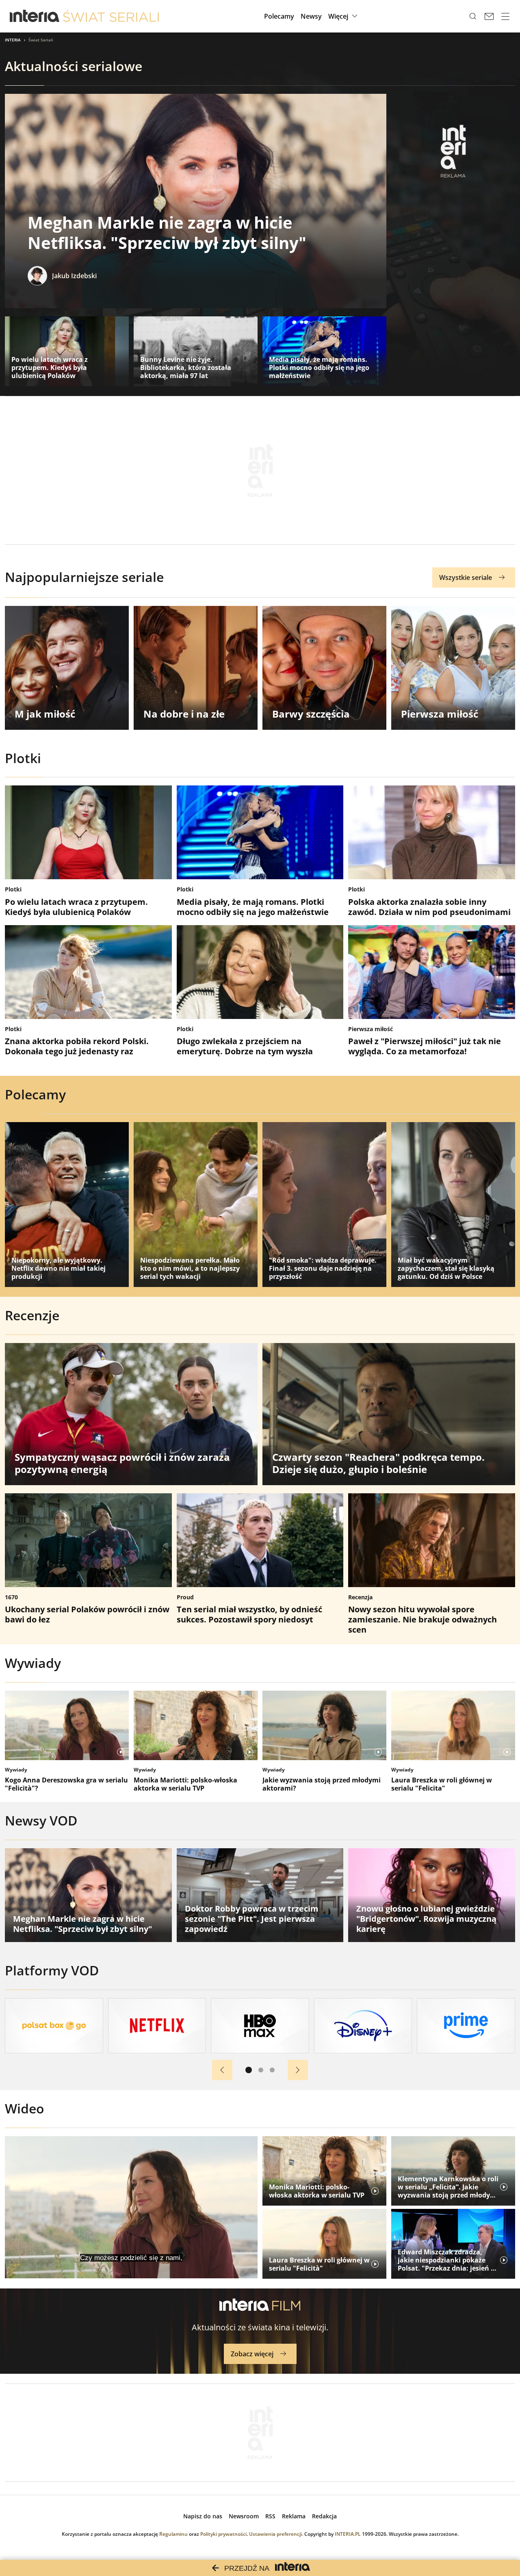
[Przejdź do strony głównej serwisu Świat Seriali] (111, 16)
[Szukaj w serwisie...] (473, 16)
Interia (13, 40)
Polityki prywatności (223, 2534)
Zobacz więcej (252, 2354)
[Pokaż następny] (298, 2070)
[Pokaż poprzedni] (222, 2070)
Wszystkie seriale (466, 577)
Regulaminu (173, 2534)
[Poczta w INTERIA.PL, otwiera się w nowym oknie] (489, 16)
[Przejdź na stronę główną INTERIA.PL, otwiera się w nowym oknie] (35, 16)
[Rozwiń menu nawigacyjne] (505, 16)
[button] (344, 16)
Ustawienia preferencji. (276, 2534)
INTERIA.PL (348, 2534)
